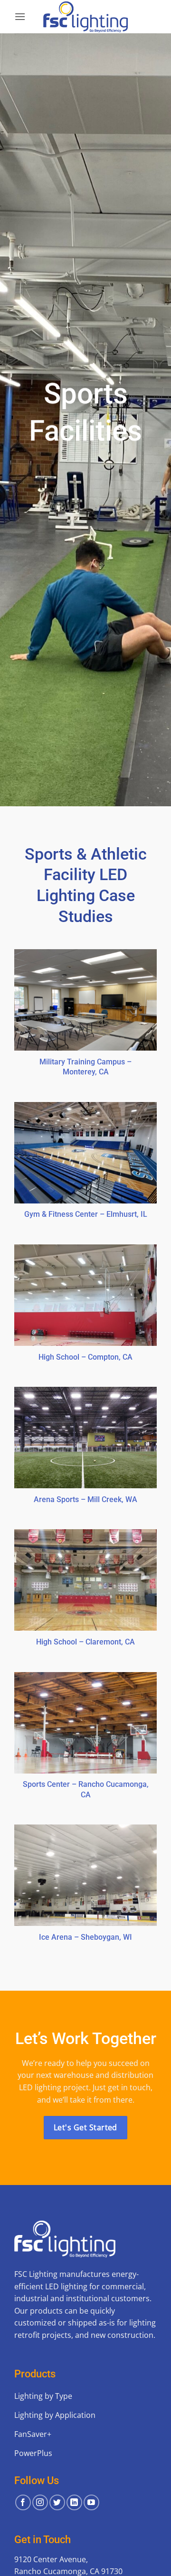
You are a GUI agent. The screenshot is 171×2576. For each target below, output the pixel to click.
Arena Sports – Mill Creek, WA (85, 1499)
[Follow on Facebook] (23, 2502)
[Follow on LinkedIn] (74, 2502)
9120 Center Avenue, (51, 2559)
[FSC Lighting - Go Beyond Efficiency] (85, 17)
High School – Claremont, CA (85, 1642)
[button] (20, 16)
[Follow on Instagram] (40, 2502)
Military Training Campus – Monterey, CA (85, 1067)
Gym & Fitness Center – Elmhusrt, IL (86, 1214)
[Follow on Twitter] (57, 2502)
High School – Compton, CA (85, 1357)
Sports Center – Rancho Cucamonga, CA (86, 1789)
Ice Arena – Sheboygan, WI (85, 1937)
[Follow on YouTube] (91, 2502)
